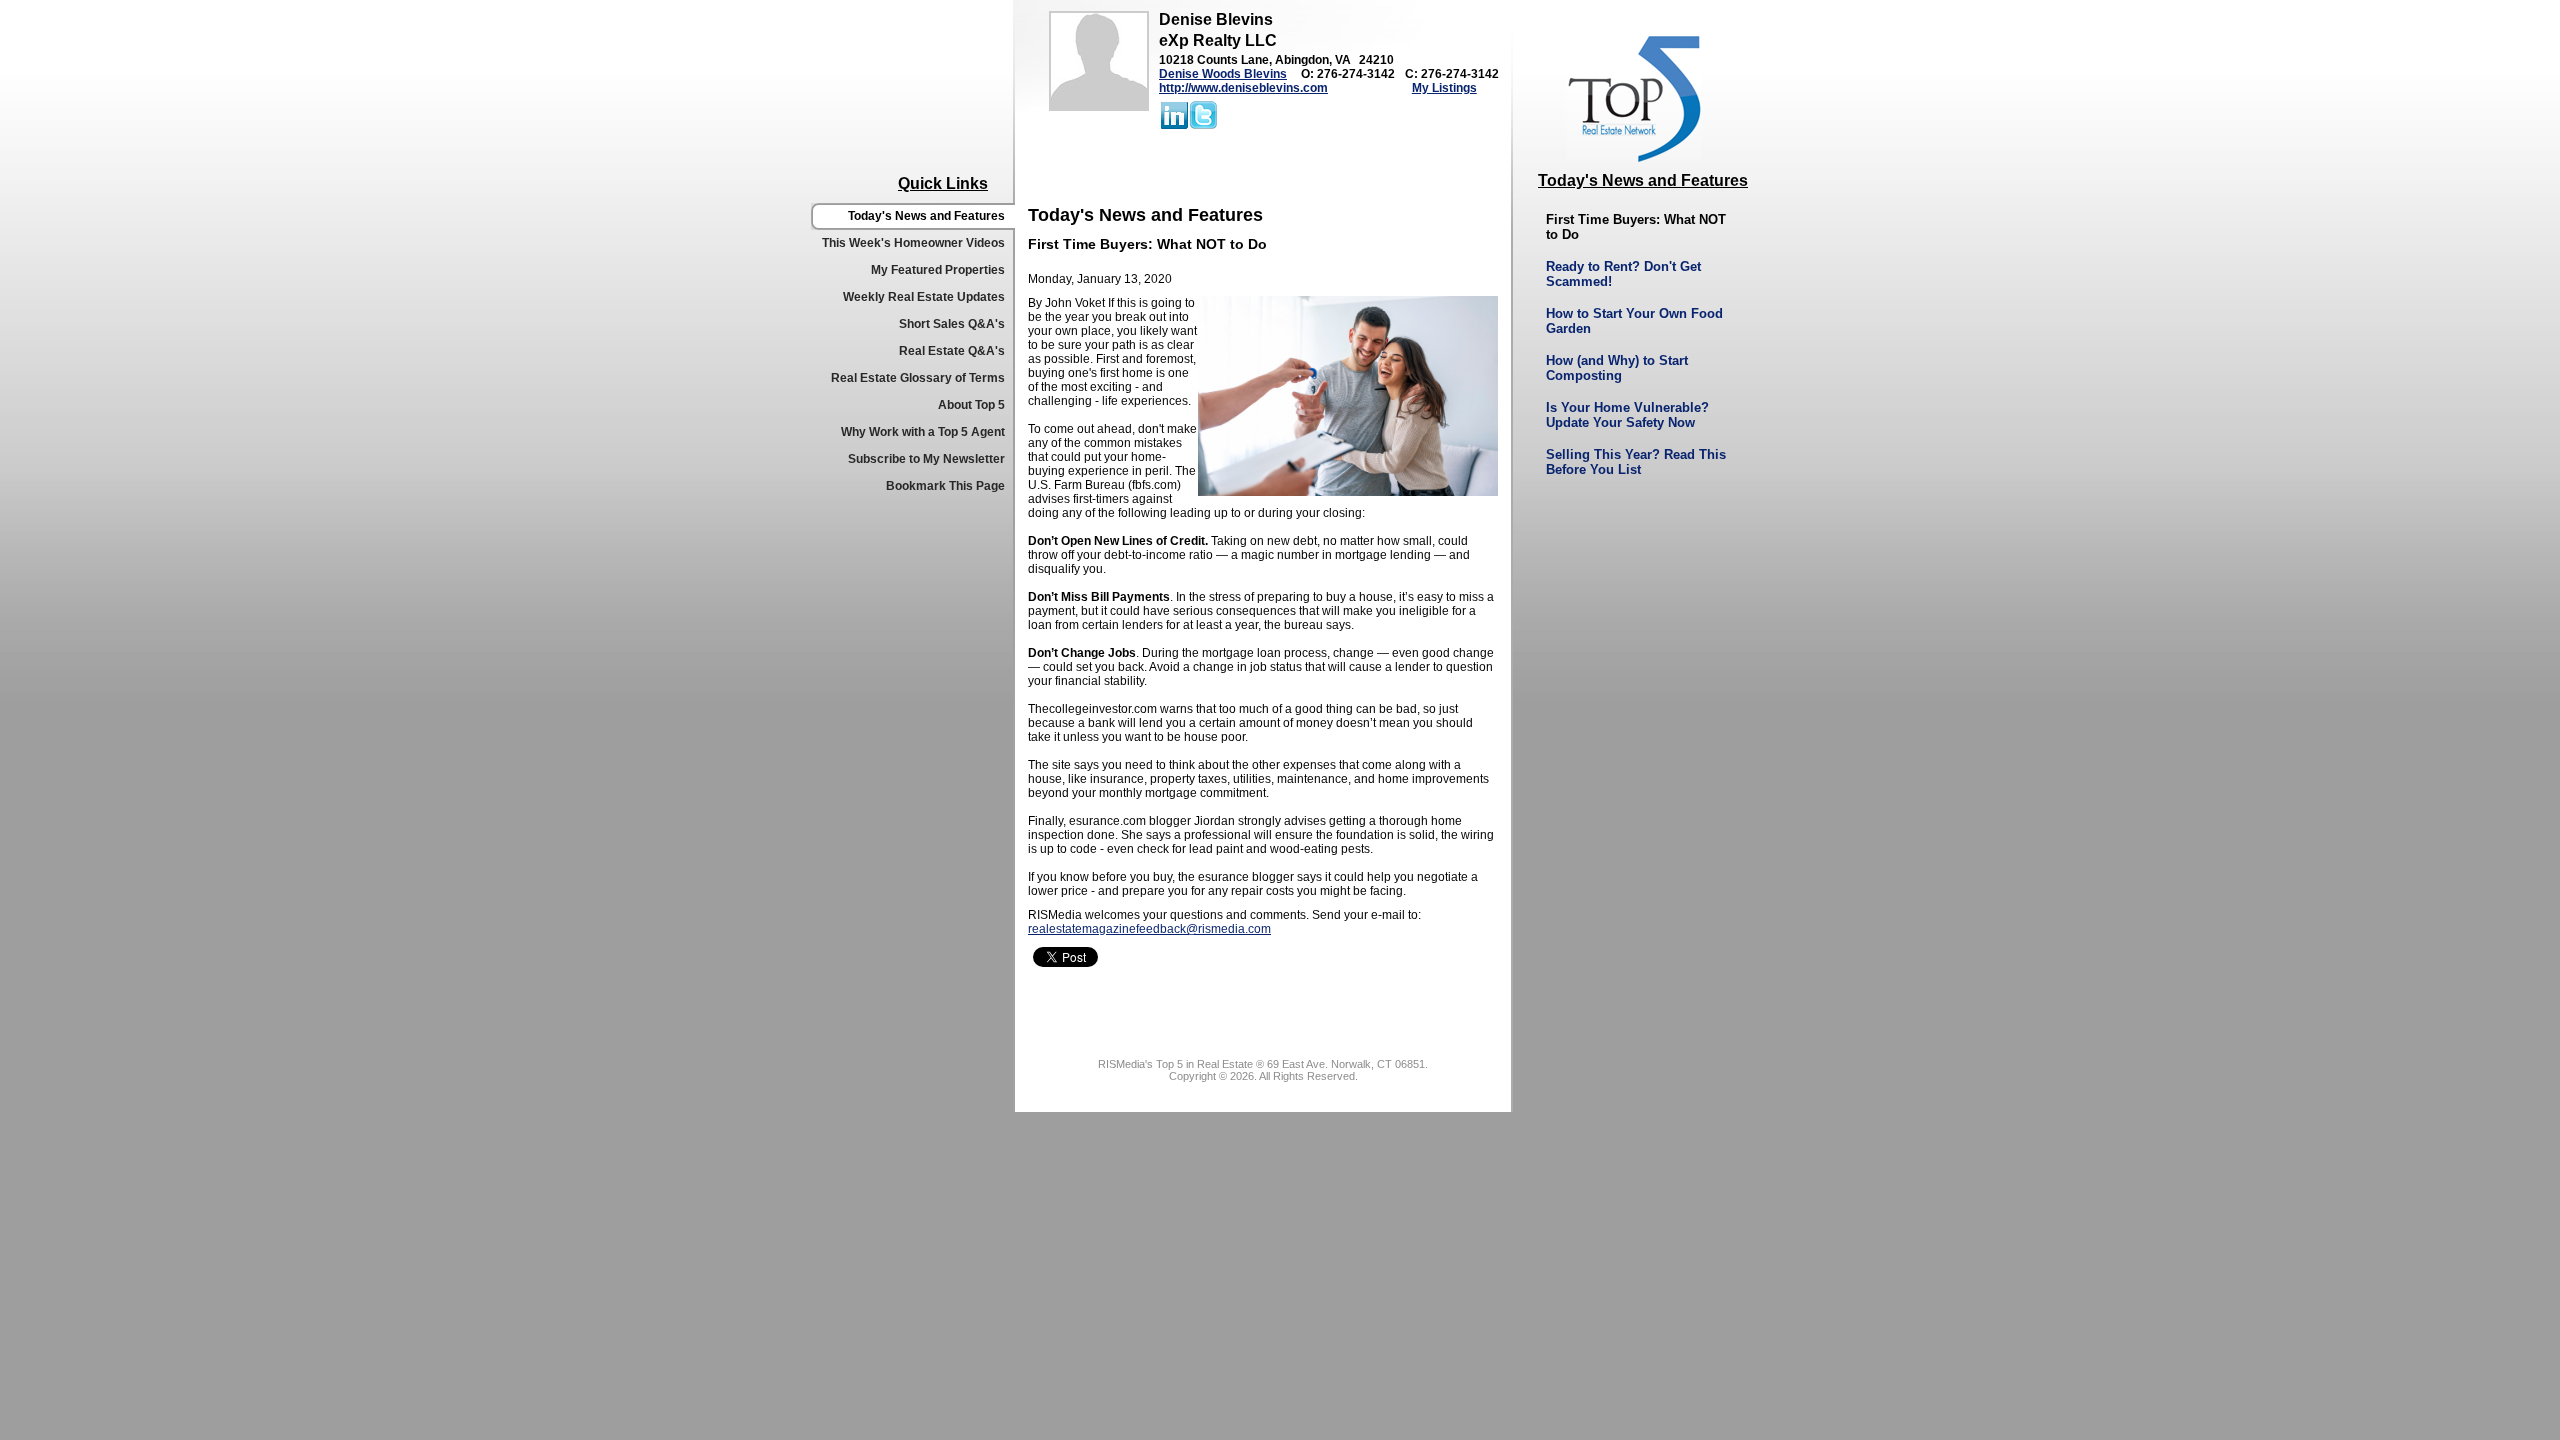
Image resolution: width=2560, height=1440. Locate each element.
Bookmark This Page (945, 486)
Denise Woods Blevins (1223, 74)
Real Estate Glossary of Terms (918, 378)
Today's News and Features (926, 216)
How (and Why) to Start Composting (1617, 368)
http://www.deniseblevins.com (1243, 88)
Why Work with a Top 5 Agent (923, 432)
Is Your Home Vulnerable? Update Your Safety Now (1627, 415)
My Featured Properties (938, 270)
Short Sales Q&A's (952, 324)
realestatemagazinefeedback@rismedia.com (1149, 929)
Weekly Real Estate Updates (924, 297)
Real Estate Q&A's (952, 351)
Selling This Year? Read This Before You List (1636, 462)
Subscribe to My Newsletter (926, 459)
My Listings (1444, 88)
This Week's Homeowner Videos (913, 243)
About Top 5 (971, 405)
